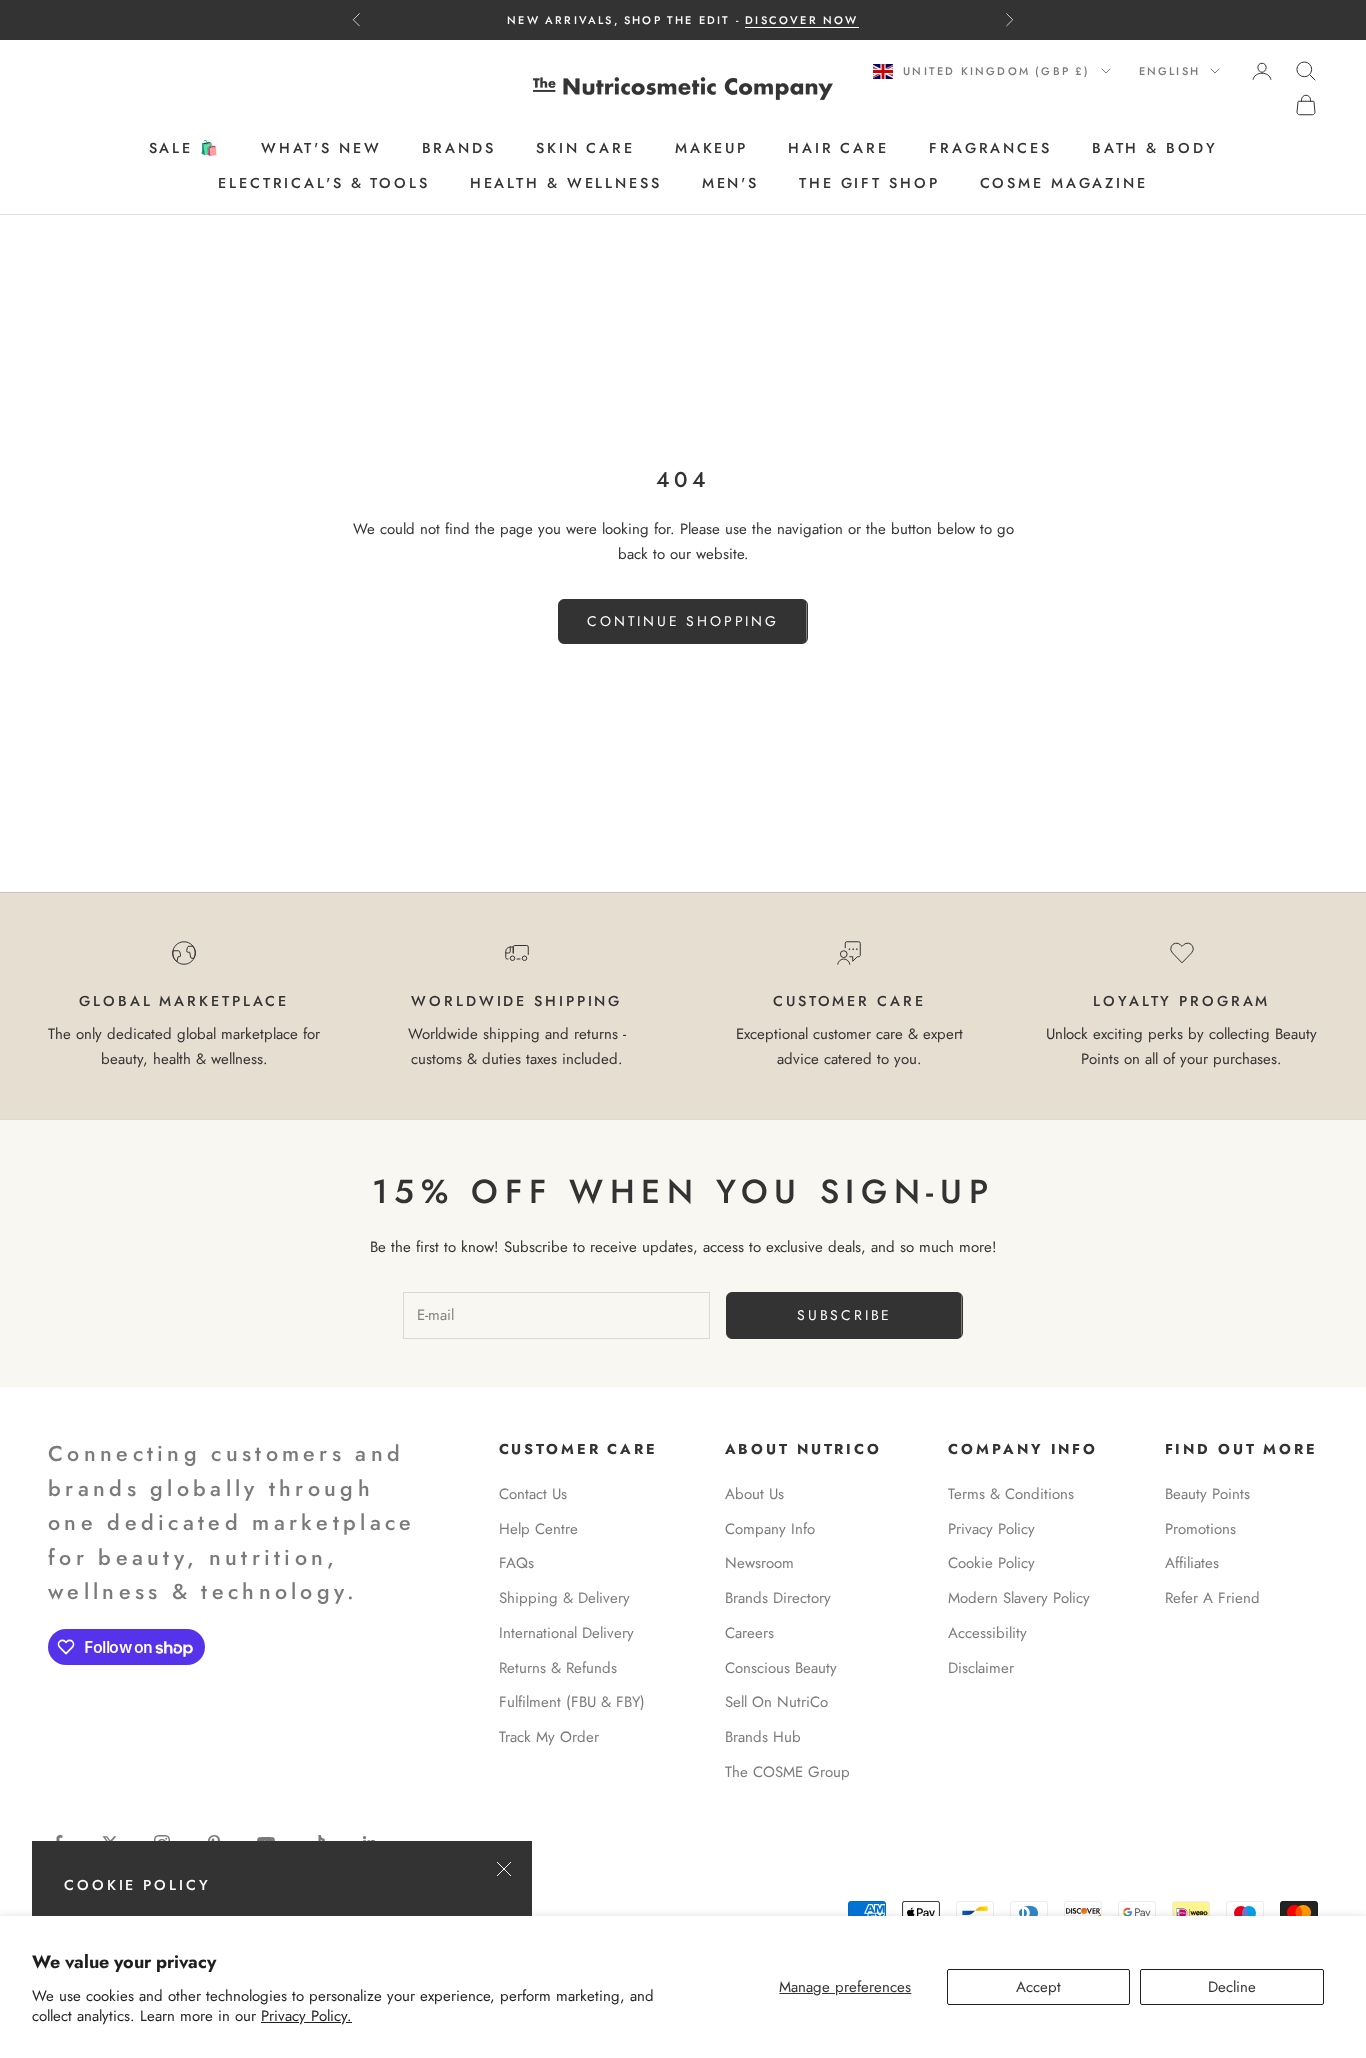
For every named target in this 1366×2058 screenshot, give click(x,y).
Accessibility (987, 1633)
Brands (459, 149)
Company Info (770, 1529)
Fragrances (990, 149)
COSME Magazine (1064, 183)
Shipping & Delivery (564, 1598)
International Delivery (566, 1633)
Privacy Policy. (306, 2016)
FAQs (516, 1563)
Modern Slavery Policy (1019, 1598)
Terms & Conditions (1011, 1494)
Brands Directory (778, 1598)
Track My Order (549, 1737)
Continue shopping (683, 621)
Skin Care (585, 149)
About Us (754, 1494)
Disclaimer (981, 1668)
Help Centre (538, 1529)
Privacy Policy (991, 1529)
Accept (1038, 1987)
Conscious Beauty (781, 1668)
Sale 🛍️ (185, 149)
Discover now (801, 20)
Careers (749, 1633)
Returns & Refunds (558, 1668)
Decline (1232, 1987)
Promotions (1200, 1529)
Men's (730, 183)
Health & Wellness (566, 183)
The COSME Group (787, 1772)
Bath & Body (1155, 149)
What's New (321, 149)
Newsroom (759, 1563)
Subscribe (844, 1315)
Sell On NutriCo (776, 1702)
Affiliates (1192, 1563)
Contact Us (533, 1494)
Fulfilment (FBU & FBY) (572, 1702)
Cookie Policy (991, 1563)
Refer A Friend (1212, 1598)
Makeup (711, 149)
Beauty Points (1207, 1494)
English (1169, 71)
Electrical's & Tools (324, 183)
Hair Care (838, 149)
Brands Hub (763, 1737)
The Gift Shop (869, 183)
